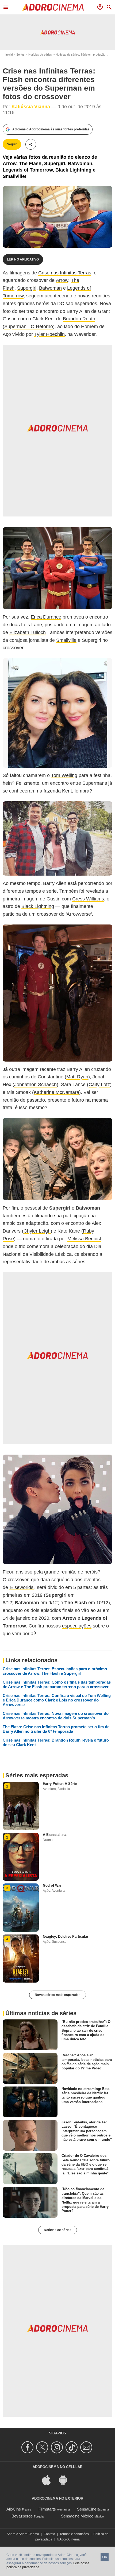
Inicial (9, 55)
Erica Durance (46, 617)
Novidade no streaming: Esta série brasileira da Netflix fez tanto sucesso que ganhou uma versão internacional (85, 2095)
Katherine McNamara (56, 1092)
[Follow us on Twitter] (43, 2447)
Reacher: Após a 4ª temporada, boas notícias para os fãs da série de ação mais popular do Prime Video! (87, 2062)
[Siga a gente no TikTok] (72, 2447)
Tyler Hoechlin (49, 334)
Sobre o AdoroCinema (23, 2534)
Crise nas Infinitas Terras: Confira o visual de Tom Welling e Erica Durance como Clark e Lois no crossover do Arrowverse (57, 1700)
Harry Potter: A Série (60, 1784)
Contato (49, 2534)
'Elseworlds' (22, 1587)
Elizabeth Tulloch (28, 632)
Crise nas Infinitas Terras (65, 273)
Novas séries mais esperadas (58, 1995)
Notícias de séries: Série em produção (80, 55)
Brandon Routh (79, 319)
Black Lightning (38, 906)
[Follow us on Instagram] (58, 2447)
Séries (20, 55)
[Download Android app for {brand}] (66, 2479)
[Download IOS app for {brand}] (49, 2479)
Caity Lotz (99, 1085)
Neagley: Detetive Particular (66, 1936)
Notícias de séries (40, 55)
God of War (52, 1885)
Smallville (66, 640)
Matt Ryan (77, 1077)
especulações (77, 1626)
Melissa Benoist (84, 1239)
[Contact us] (87, 2447)
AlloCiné (14, 2509)
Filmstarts (47, 2509)
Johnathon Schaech (35, 1085)
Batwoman (50, 288)
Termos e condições (74, 2534)
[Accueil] (53, 7)
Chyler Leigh (37, 1231)
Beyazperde (22, 2516)
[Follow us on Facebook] (28, 2447)
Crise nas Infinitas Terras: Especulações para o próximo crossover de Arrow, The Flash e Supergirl (55, 1671)
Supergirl (27, 288)
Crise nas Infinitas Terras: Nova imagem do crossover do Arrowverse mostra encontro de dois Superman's (56, 1716)
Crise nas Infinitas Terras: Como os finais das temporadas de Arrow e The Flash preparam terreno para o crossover (57, 1684)
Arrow (62, 280)
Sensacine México (77, 2516)
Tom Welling (64, 775)
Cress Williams (88, 899)
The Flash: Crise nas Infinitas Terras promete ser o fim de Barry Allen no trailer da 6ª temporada (56, 1729)
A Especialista (55, 1835)
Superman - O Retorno (29, 327)
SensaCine (87, 2509)
